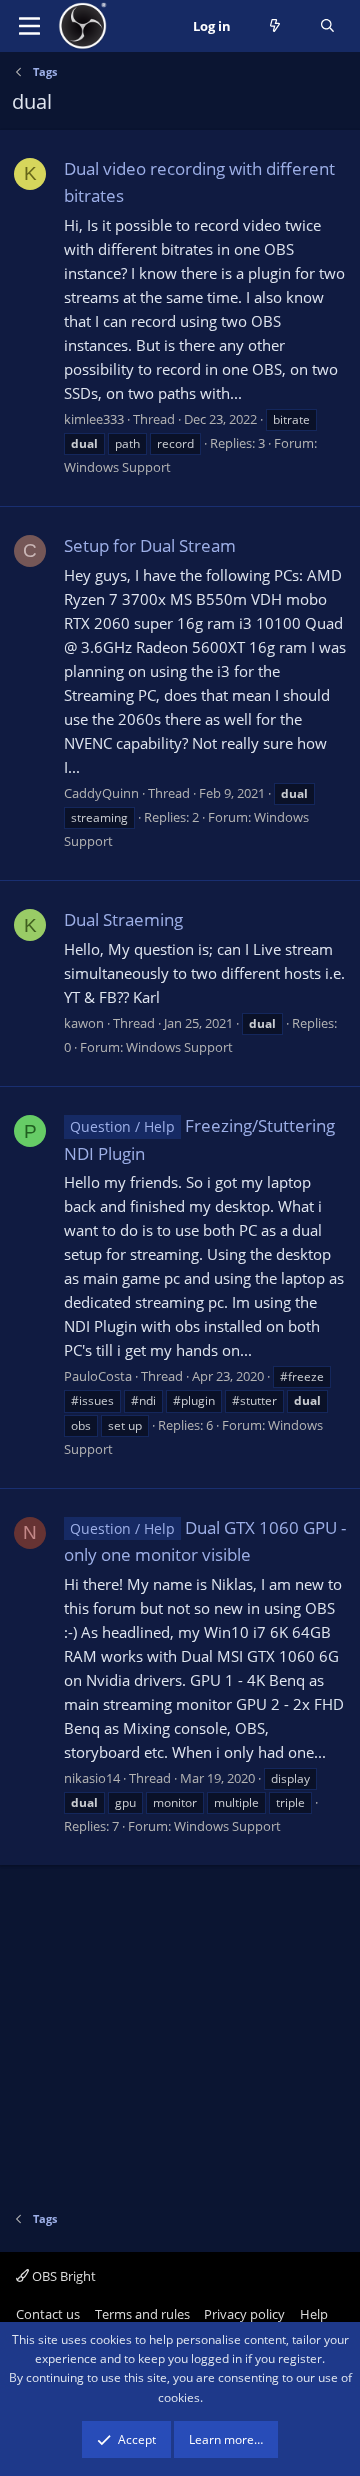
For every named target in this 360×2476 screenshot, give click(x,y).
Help (314, 2314)
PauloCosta (98, 1376)
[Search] (327, 26)
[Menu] (29, 26)
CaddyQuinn (101, 793)
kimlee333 (94, 419)
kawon (84, 1023)
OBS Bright (62, 2276)
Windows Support (117, 467)
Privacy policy (244, 2314)
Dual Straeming (123, 919)
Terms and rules (142, 2314)
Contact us (48, 2314)
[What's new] (275, 26)
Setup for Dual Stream (150, 545)
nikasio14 (92, 1778)
